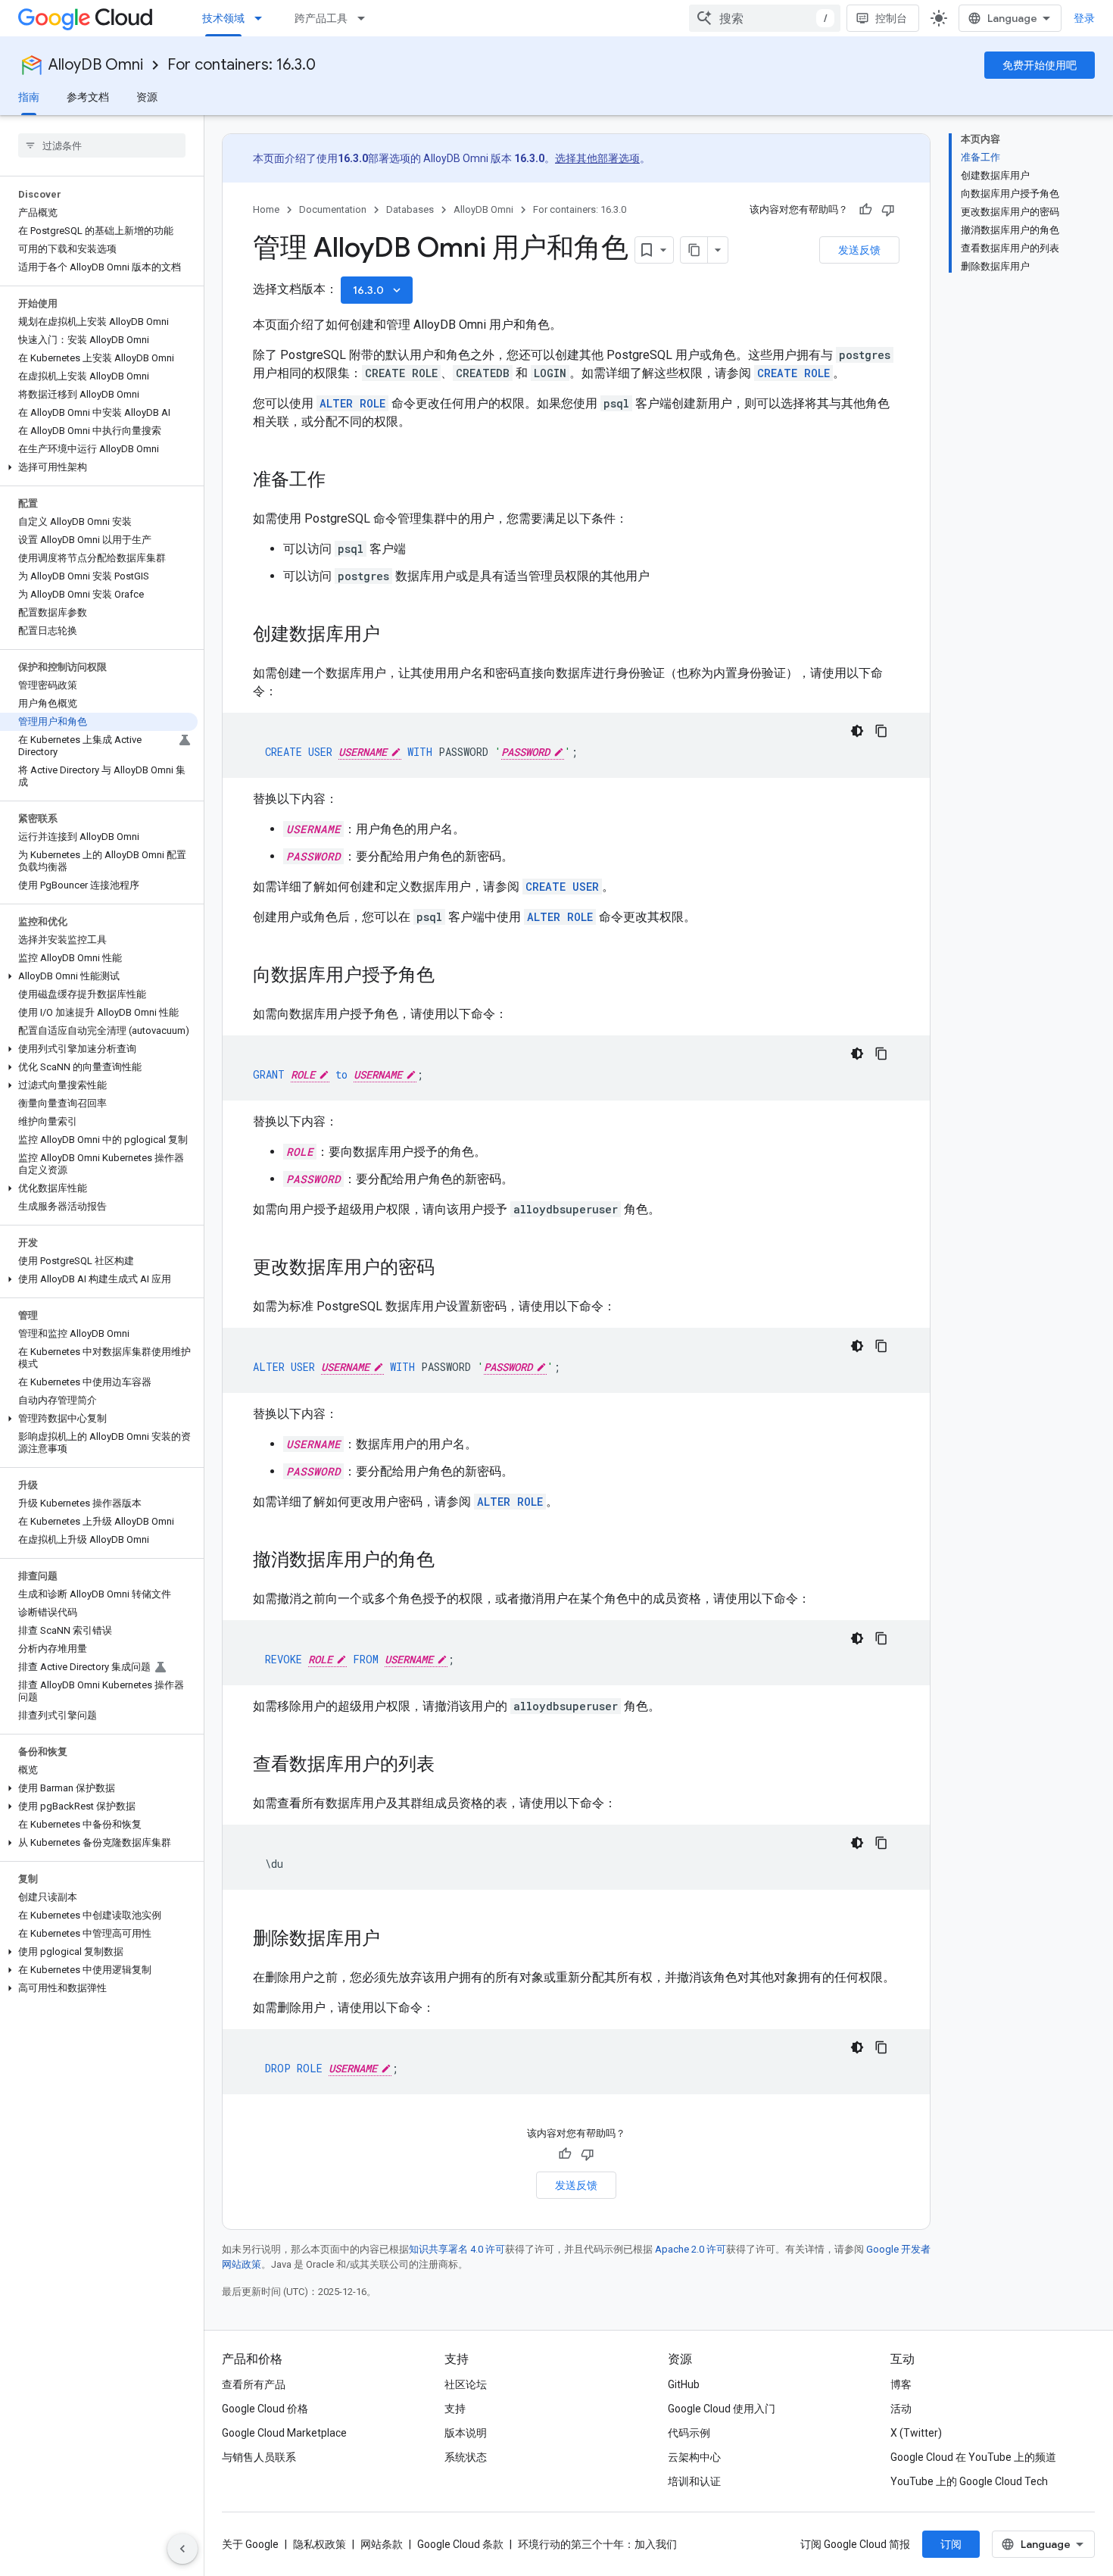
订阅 (951, 2544)
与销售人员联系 (259, 2457)
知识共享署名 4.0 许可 (457, 2249)
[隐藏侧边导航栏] (182, 2549)
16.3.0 (378, 290)
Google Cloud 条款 (460, 2544)
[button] (99, 467)
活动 (901, 2409)
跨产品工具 (321, 18)
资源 (147, 97)
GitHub (684, 2384)
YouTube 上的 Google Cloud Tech (969, 2481)
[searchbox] (102, 145)
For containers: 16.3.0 (242, 65)
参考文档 (88, 97)
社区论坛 (466, 2384)
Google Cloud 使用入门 (722, 2409)
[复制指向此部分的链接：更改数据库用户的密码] (450, 1269)
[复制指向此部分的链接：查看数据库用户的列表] (450, 1766)
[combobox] (765, 18)
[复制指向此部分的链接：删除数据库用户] (395, 1940)
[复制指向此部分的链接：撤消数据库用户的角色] (450, 1561)
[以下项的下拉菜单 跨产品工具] (366, 18)
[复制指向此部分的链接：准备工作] (341, 481)
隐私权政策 (320, 2544)
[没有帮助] (888, 210)
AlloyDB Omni (96, 65)
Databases (410, 209)
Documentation (333, 209)
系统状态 (466, 2457)
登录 (1084, 18)
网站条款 (382, 2544)
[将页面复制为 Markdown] (694, 250)
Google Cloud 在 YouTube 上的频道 (973, 2457)
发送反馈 (859, 250)
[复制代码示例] (881, 731)
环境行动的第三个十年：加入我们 (597, 2544)
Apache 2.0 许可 (691, 2249)
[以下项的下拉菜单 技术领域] (263, 18)
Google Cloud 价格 (265, 2409)
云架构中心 (694, 2457)
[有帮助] (865, 210)
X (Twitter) (916, 2433)
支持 (455, 2409)
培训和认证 (694, 2481)
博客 (901, 2384)
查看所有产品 (254, 2384)
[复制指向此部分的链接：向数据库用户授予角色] (450, 976)
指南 (29, 97)
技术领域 (223, 18)
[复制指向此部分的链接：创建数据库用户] (395, 635)
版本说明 (466, 2433)
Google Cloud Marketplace (284, 2433)
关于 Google (250, 2544)
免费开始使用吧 (1040, 65)
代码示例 (689, 2433)
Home (266, 209)
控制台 (891, 18)
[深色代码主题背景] (857, 731)
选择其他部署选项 (597, 158)
